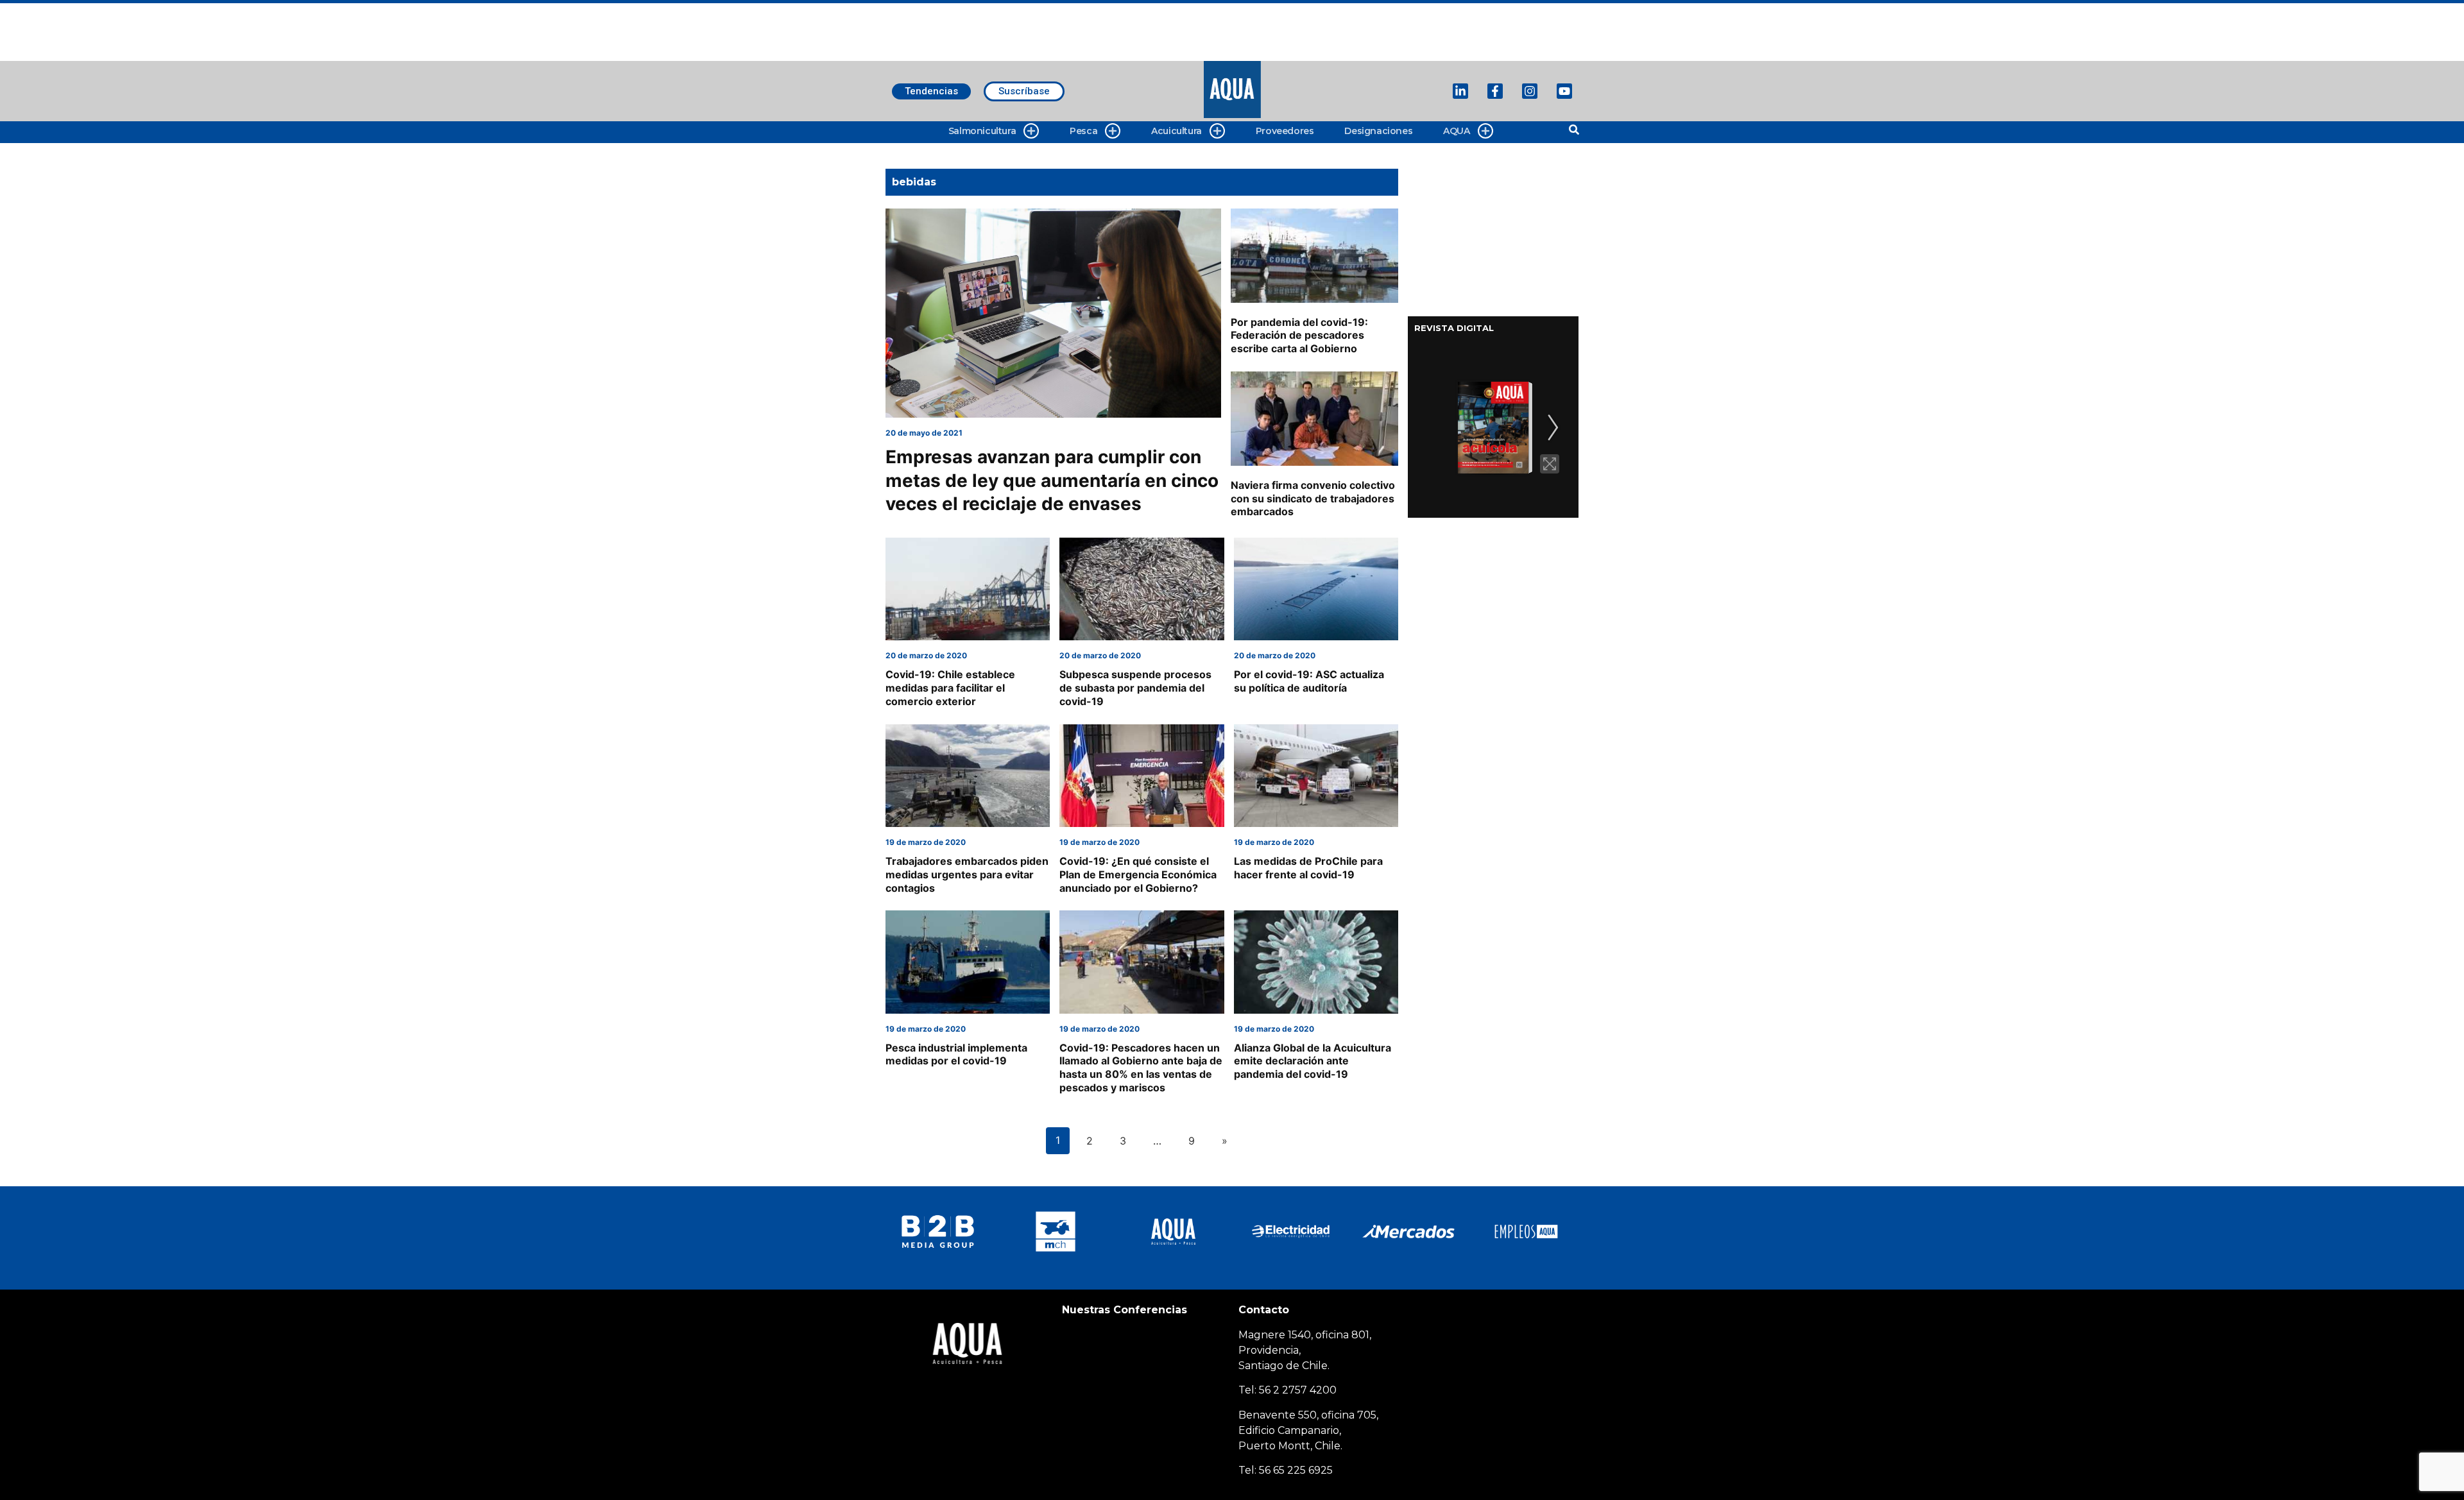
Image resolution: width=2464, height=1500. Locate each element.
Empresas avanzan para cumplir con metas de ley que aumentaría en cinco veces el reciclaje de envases (1052, 480)
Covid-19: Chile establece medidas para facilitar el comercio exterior (950, 688)
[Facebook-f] (1495, 91)
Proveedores (1285, 131)
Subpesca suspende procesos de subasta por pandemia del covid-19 (1135, 688)
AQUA (1456, 131)
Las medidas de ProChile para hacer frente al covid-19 (1308, 868)
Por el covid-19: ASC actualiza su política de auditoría (1309, 681)
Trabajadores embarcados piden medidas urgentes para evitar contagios (967, 874)
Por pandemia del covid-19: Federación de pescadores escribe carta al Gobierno (1299, 336)
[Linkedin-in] (1460, 91)
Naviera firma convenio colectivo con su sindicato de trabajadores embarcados (1313, 499)
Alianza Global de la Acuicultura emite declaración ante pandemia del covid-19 (1313, 1061)
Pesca (1083, 131)
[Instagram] (1530, 91)
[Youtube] (1564, 91)
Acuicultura (1176, 131)
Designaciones (1378, 131)
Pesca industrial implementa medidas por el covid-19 (956, 1054)
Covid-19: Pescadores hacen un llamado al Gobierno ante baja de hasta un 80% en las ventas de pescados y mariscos (1141, 1068)
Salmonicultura (982, 131)
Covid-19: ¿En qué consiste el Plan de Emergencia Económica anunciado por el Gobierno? (1138, 874)
